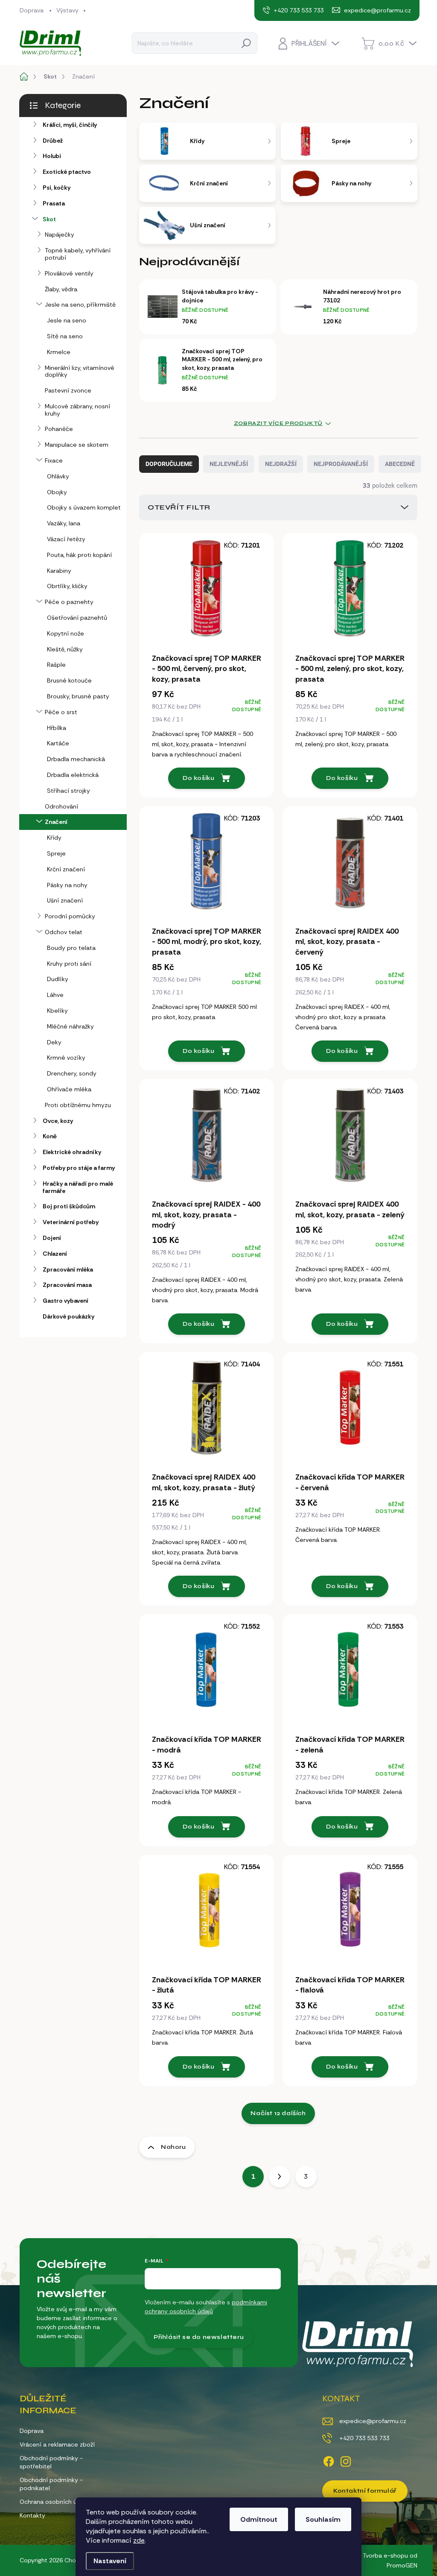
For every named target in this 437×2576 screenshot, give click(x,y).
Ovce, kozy (58, 1121)
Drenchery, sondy (72, 1073)
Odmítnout (259, 2519)
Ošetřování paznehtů (77, 618)
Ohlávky (58, 476)
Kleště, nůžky (65, 649)
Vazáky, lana (64, 523)
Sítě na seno (65, 336)
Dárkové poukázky (68, 1316)
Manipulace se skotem (77, 445)
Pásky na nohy (67, 885)
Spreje (56, 853)
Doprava (32, 10)
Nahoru (173, 2147)
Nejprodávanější (341, 464)
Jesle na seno (67, 320)
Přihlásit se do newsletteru (199, 2337)
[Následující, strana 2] (280, 2177)
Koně (50, 1136)
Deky (54, 1042)
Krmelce (59, 352)
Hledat (246, 43)
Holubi (52, 156)
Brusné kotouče (69, 680)
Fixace (54, 460)
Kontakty (32, 2515)
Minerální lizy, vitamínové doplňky (80, 371)
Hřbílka (57, 728)
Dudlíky (58, 979)
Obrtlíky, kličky (67, 586)
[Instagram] (346, 2460)
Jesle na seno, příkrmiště (80, 305)
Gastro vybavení (66, 1301)
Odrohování (61, 806)
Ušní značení (65, 900)
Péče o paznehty (69, 602)
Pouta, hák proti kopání (79, 555)
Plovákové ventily (69, 273)
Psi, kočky (57, 188)
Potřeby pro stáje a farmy (79, 1168)
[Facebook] (329, 2460)
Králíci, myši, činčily (70, 125)
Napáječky (60, 234)
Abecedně (400, 464)
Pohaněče (59, 429)
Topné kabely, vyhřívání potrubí (78, 254)
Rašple (56, 665)
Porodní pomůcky (70, 916)
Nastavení (110, 2561)
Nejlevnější (229, 464)
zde (139, 2540)
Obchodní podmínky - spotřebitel (51, 2462)
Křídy (54, 838)
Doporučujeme (169, 464)
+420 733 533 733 (364, 2438)
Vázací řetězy (66, 539)
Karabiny (59, 571)
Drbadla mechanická (76, 759)
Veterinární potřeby (71, 1222)
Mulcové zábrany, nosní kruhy (77, 410)
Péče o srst (61, 712)
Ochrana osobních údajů (54, 2502)
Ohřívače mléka (69, 1089)
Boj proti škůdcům (69, 1206)
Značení (56, 822)
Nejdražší (281, 464)
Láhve (55, 995)
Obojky (57, 492)
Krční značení (66, 869)
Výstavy (67, 10)
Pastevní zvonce (68, 390)
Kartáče (58, 743)
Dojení (52, 1238)
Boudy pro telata (71, 948)
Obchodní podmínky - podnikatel (51, 2484)
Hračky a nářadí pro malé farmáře (78, 1187)
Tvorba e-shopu (385, 2555)
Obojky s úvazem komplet (84, 507)
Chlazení (55, 1254)
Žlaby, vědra (61, 289)
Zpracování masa (67, 1285)
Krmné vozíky (66, 1058)
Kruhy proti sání (69, 964)
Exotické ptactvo (67, 172)
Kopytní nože (66, 633)
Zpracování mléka (68, 1269)
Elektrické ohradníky (72, 1152)
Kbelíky (57, 1011)
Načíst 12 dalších (278, 2113)
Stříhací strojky (68, 791)
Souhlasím (323, 2519)
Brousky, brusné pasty (78, 696)
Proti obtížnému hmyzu (78, 1105)
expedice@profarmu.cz (373, 2421)
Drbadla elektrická (73, 775)
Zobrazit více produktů (278, 423)
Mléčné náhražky (70, 1026)
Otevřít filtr (179, 507)
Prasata (54, 203)
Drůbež (53, 141)
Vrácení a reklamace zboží (57, 2444)
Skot (49, 219)
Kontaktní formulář (365, 2491)
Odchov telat (64, 932)
